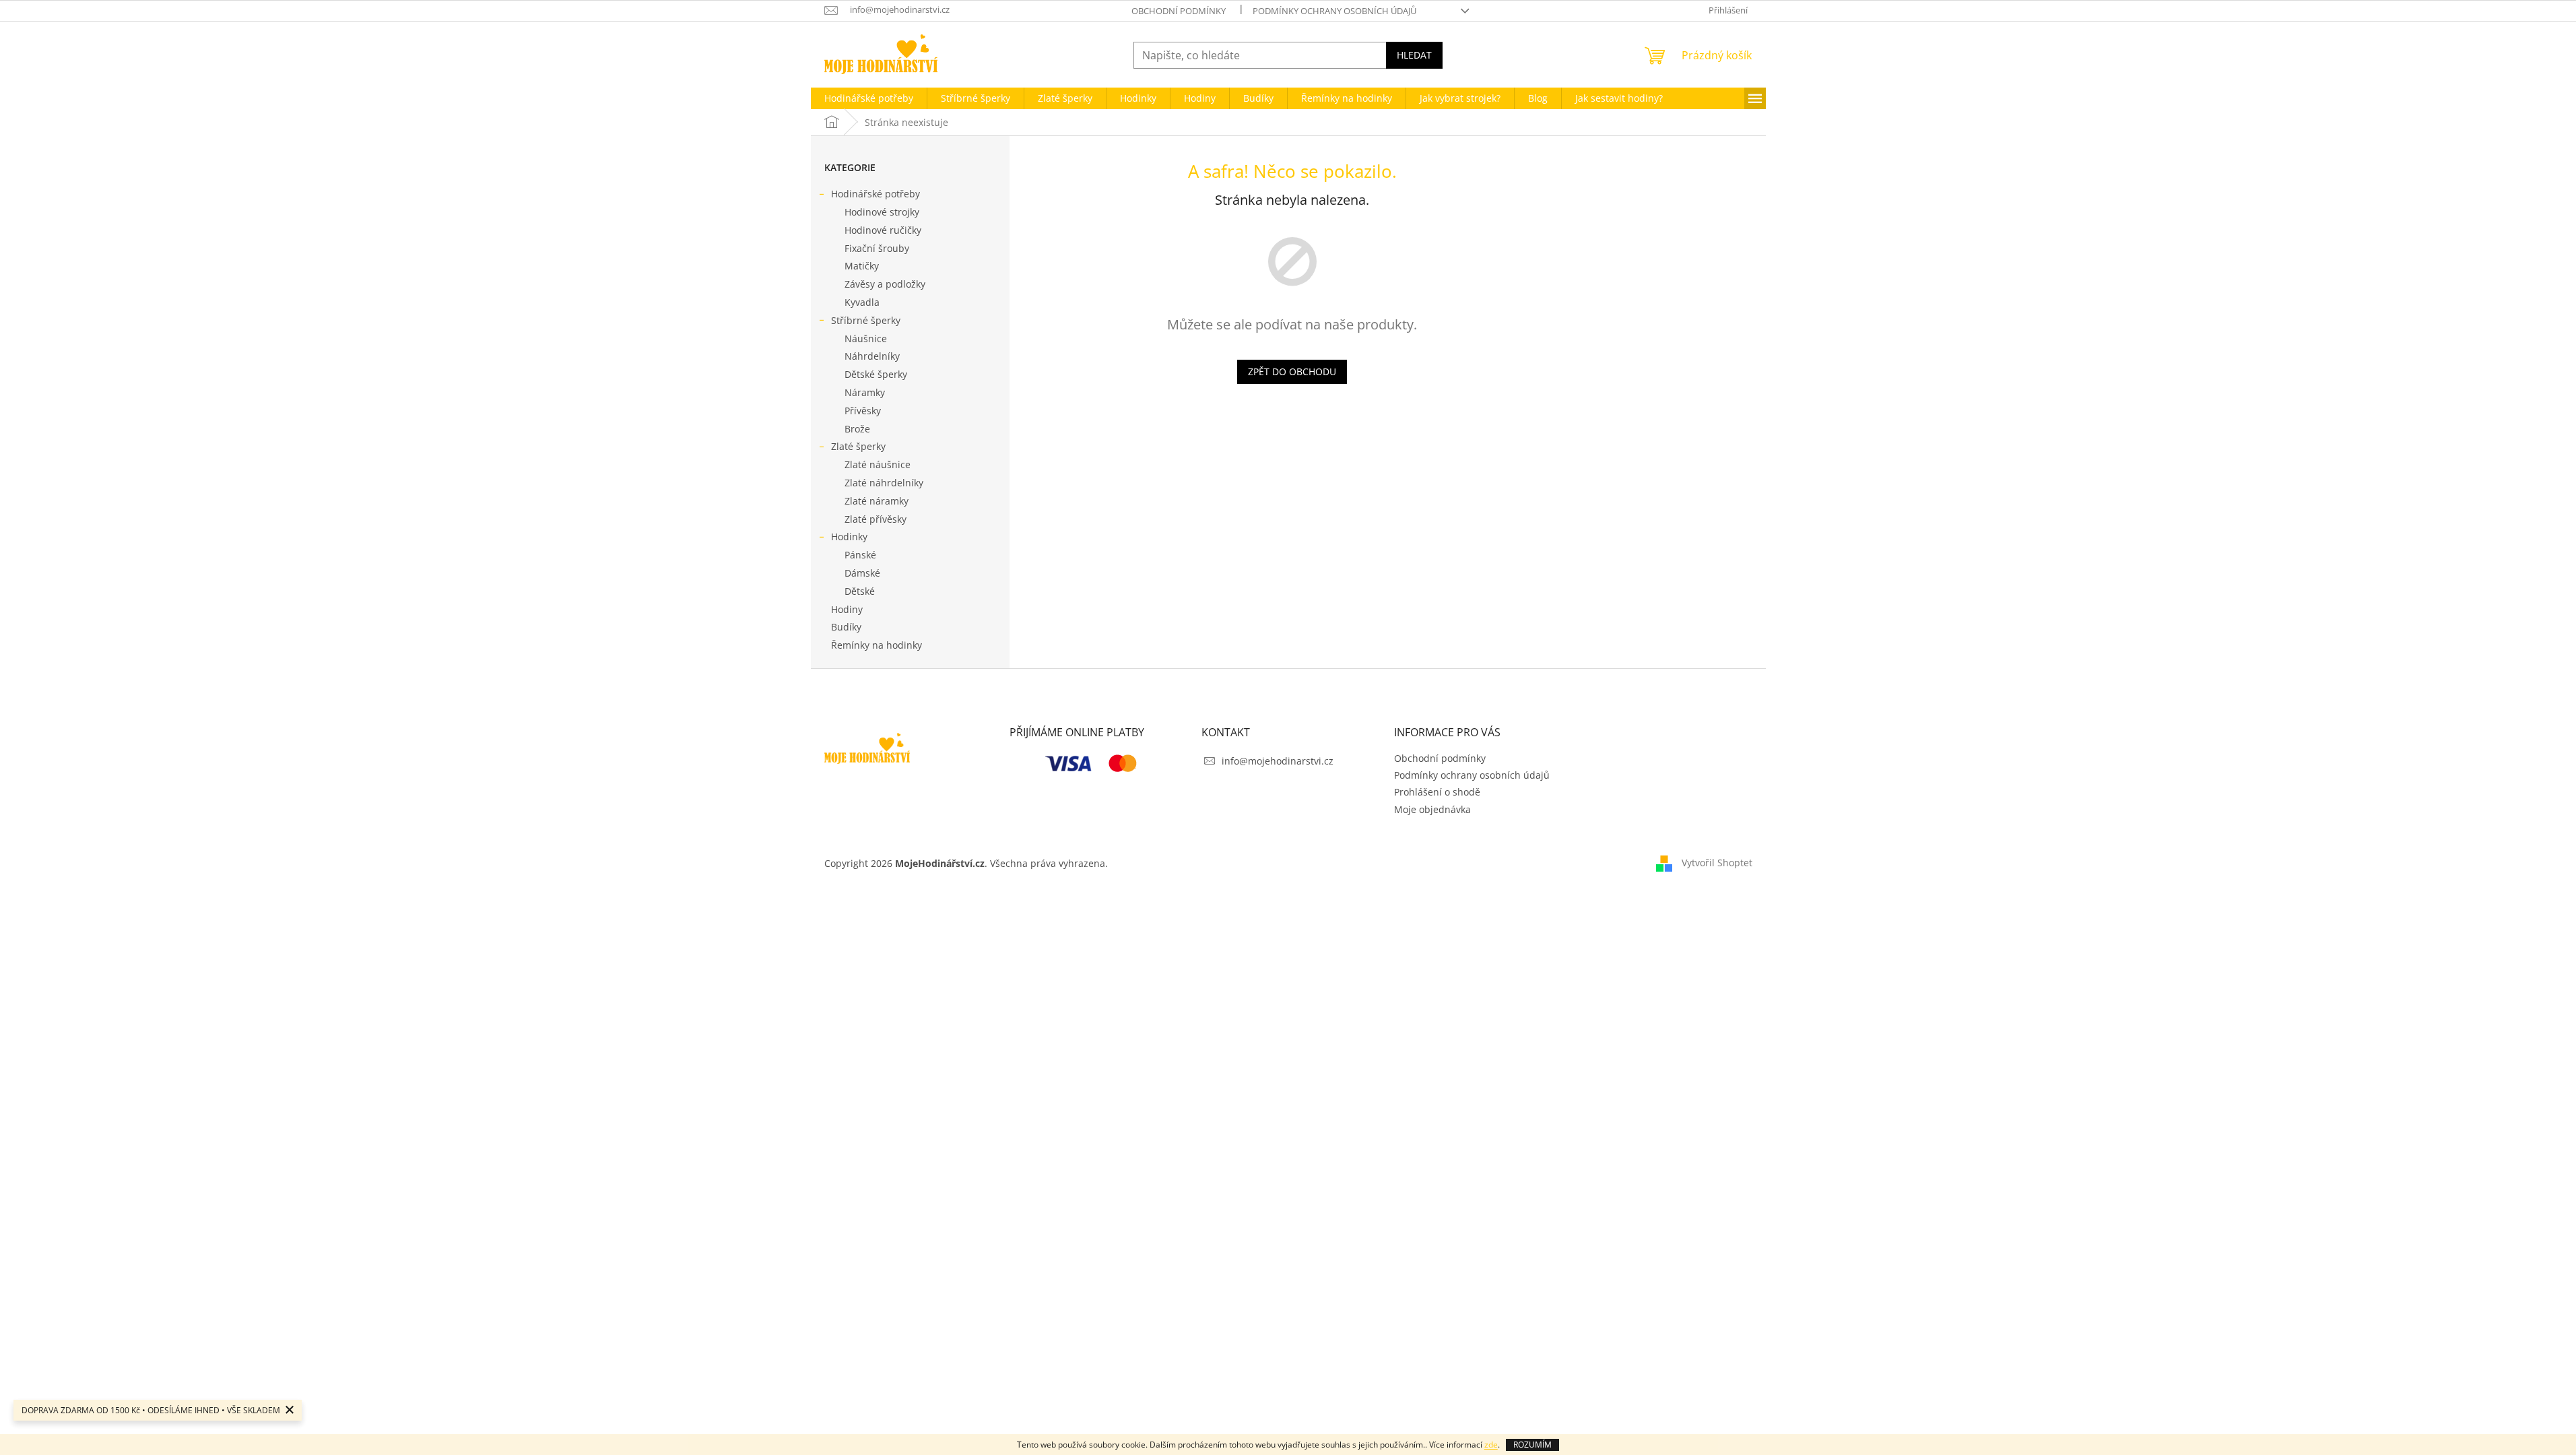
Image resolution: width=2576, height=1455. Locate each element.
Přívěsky (863, 411)
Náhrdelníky (872, 356)
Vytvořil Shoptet (1717, 862)
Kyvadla (862, 302)
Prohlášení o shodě (1437, 792)
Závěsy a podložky (885, 284)
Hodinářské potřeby (876, 194)
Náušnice (866, 338)
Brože (857, 429)
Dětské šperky (876, 374)
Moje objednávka (1432, 809)
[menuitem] (869, 98)
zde (1491, 1445)
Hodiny (847, 609)
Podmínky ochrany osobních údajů (1334, 11)
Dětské (860, 591)
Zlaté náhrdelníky (884, 483)
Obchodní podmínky (1179, 11)
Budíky (846, 627)
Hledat (1414, 55)
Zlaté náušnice (878, 464)
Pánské (860, 555)
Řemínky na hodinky (877, 645)
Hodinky (849, 537)
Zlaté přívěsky (876, 519)
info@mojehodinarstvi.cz (1278, 761)
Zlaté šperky (858, 446)
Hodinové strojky (882, 212)
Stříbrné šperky (866, 320)
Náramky (865, 392)
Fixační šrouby (877, 248)
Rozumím (1532, 1445)
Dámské (862, 573)
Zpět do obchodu (1292, 371)
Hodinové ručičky (883, 230)
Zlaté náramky (877, 501)
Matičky (862, 266)
